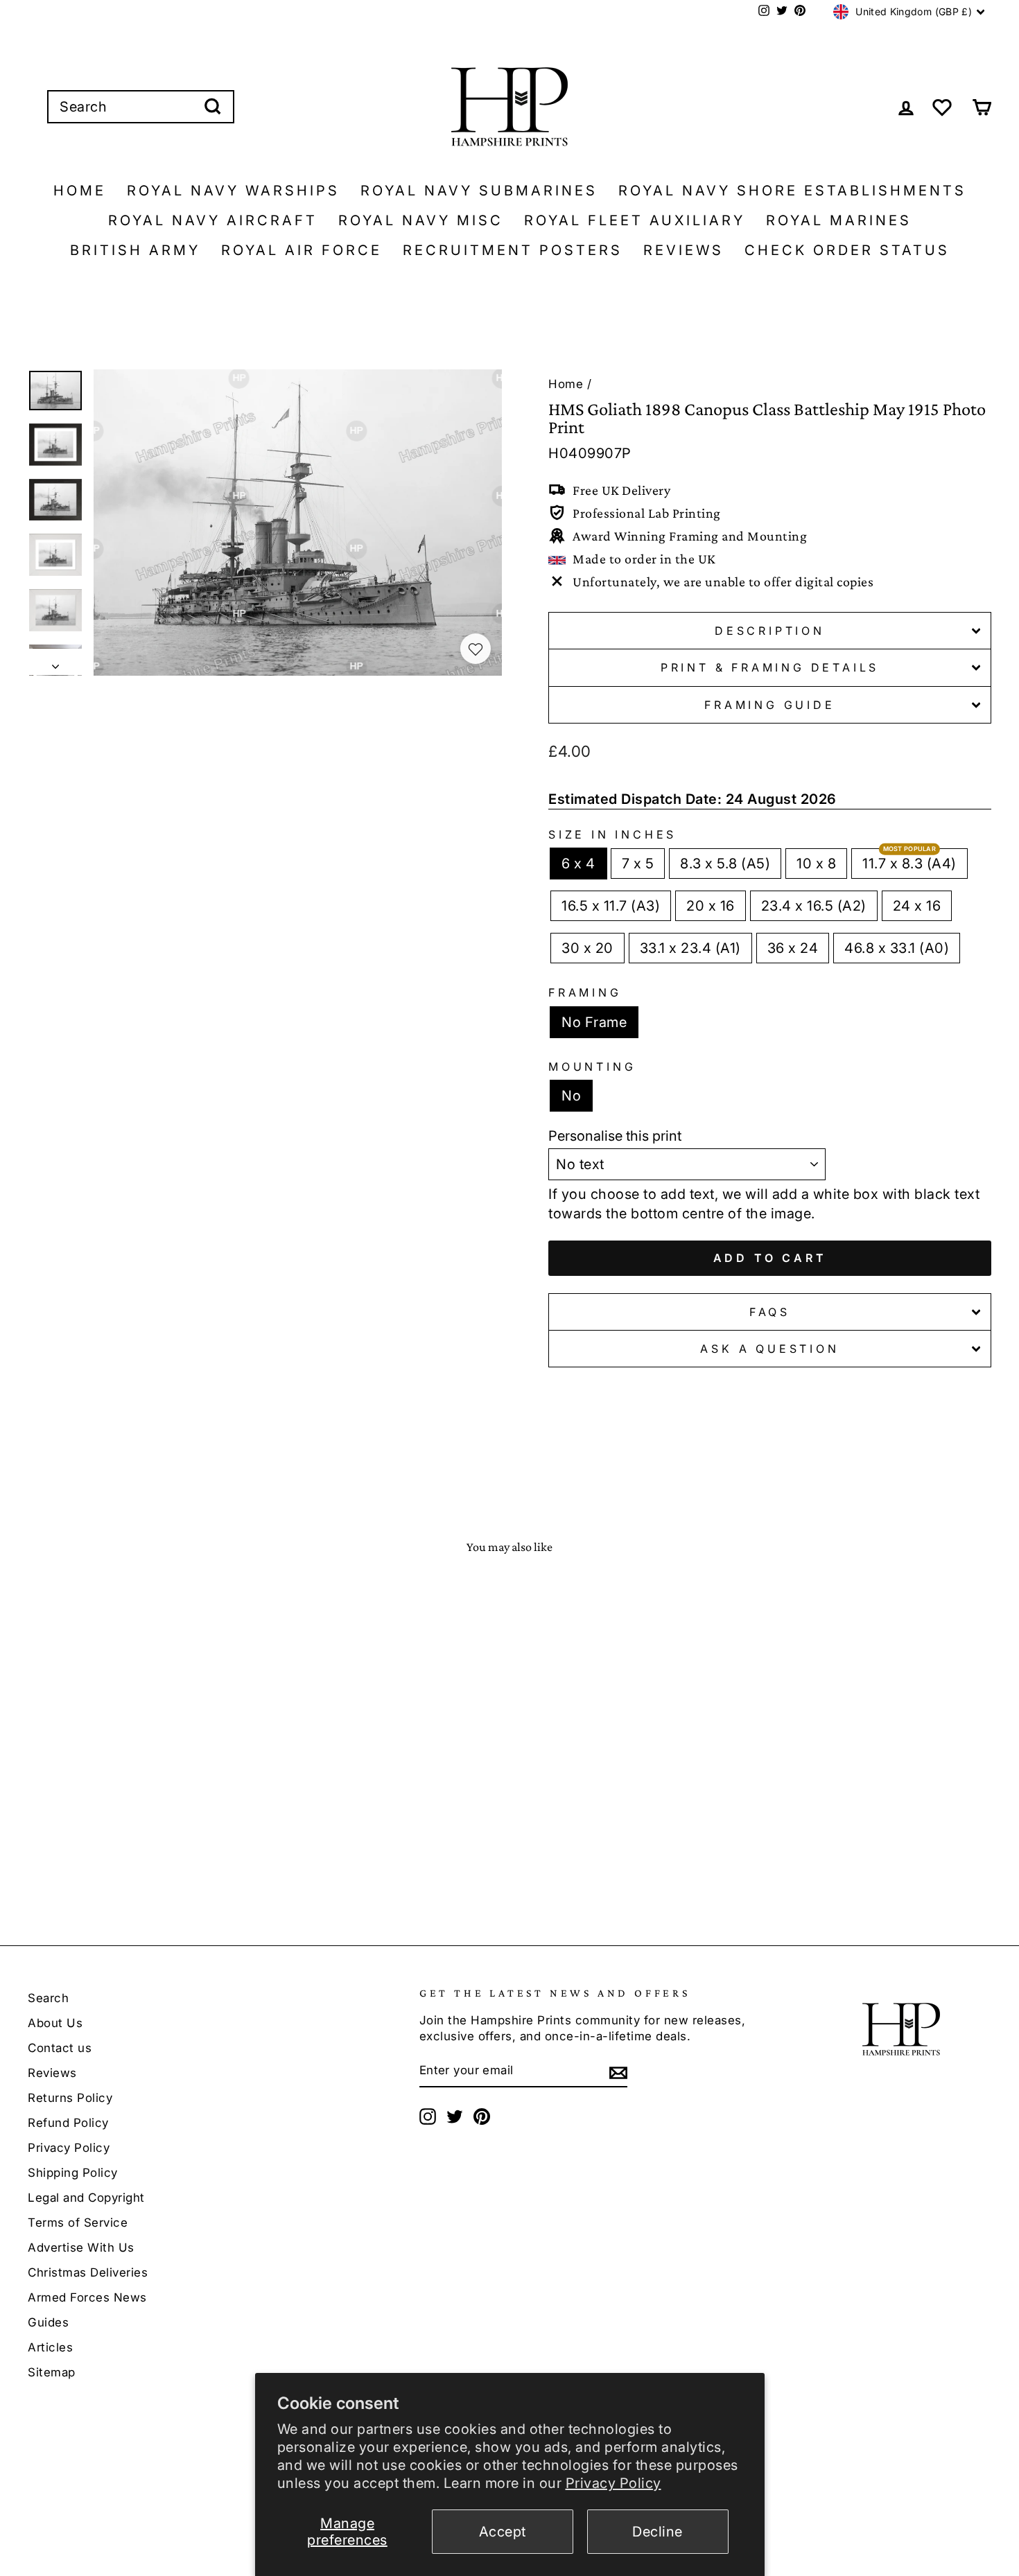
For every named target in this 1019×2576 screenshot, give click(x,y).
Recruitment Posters (513, 250)
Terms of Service (78, 2223)
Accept (503, 2532)
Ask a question (769, 1349)
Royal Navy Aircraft (213, 220)
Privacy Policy (613, 2483)
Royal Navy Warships (233, 191)
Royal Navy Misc (421, 220)
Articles (50, 2347)
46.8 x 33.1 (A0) (897, 948)
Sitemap (52, 2372)
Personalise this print (615, 1136)
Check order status (847, 250)
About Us (55, 2023)
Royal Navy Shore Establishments (792, 191)
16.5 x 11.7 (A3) (611, 906)
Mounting (592, 1067)
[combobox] (141, 107)
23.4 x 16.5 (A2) (814, 906)
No (571, 1096)
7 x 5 (638, 864)
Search (48, 1998)
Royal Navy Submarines (479, 191)
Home (80, 191)
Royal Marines (839, 220)
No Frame (594, 1022)
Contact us (60, 2048)
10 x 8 (816, 864)
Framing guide (769, 705)
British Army (135, 250)
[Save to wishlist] (476, 649)
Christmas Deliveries (88, 2272)
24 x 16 (917, 906)
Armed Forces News (87, 2297)
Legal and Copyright (86, 2198)
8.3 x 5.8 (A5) (725, 864)
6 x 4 (578, 864)
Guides (48, 2322)
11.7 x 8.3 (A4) (909, 864)
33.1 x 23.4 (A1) (690, 948)
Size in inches (612, 834)
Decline (657, 2532)
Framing (585, 992)
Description (770, 631)
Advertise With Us (81, 2248)
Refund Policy (68, 2123)
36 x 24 (793, 948)
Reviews (683, 250)
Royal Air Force (302, 250)
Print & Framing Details (770, 667)
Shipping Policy (73, 2173)
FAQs (770, 1312)
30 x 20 (587, 948)
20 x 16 (711, 906)
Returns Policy (70, 2098)
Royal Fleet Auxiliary (635, 220)
